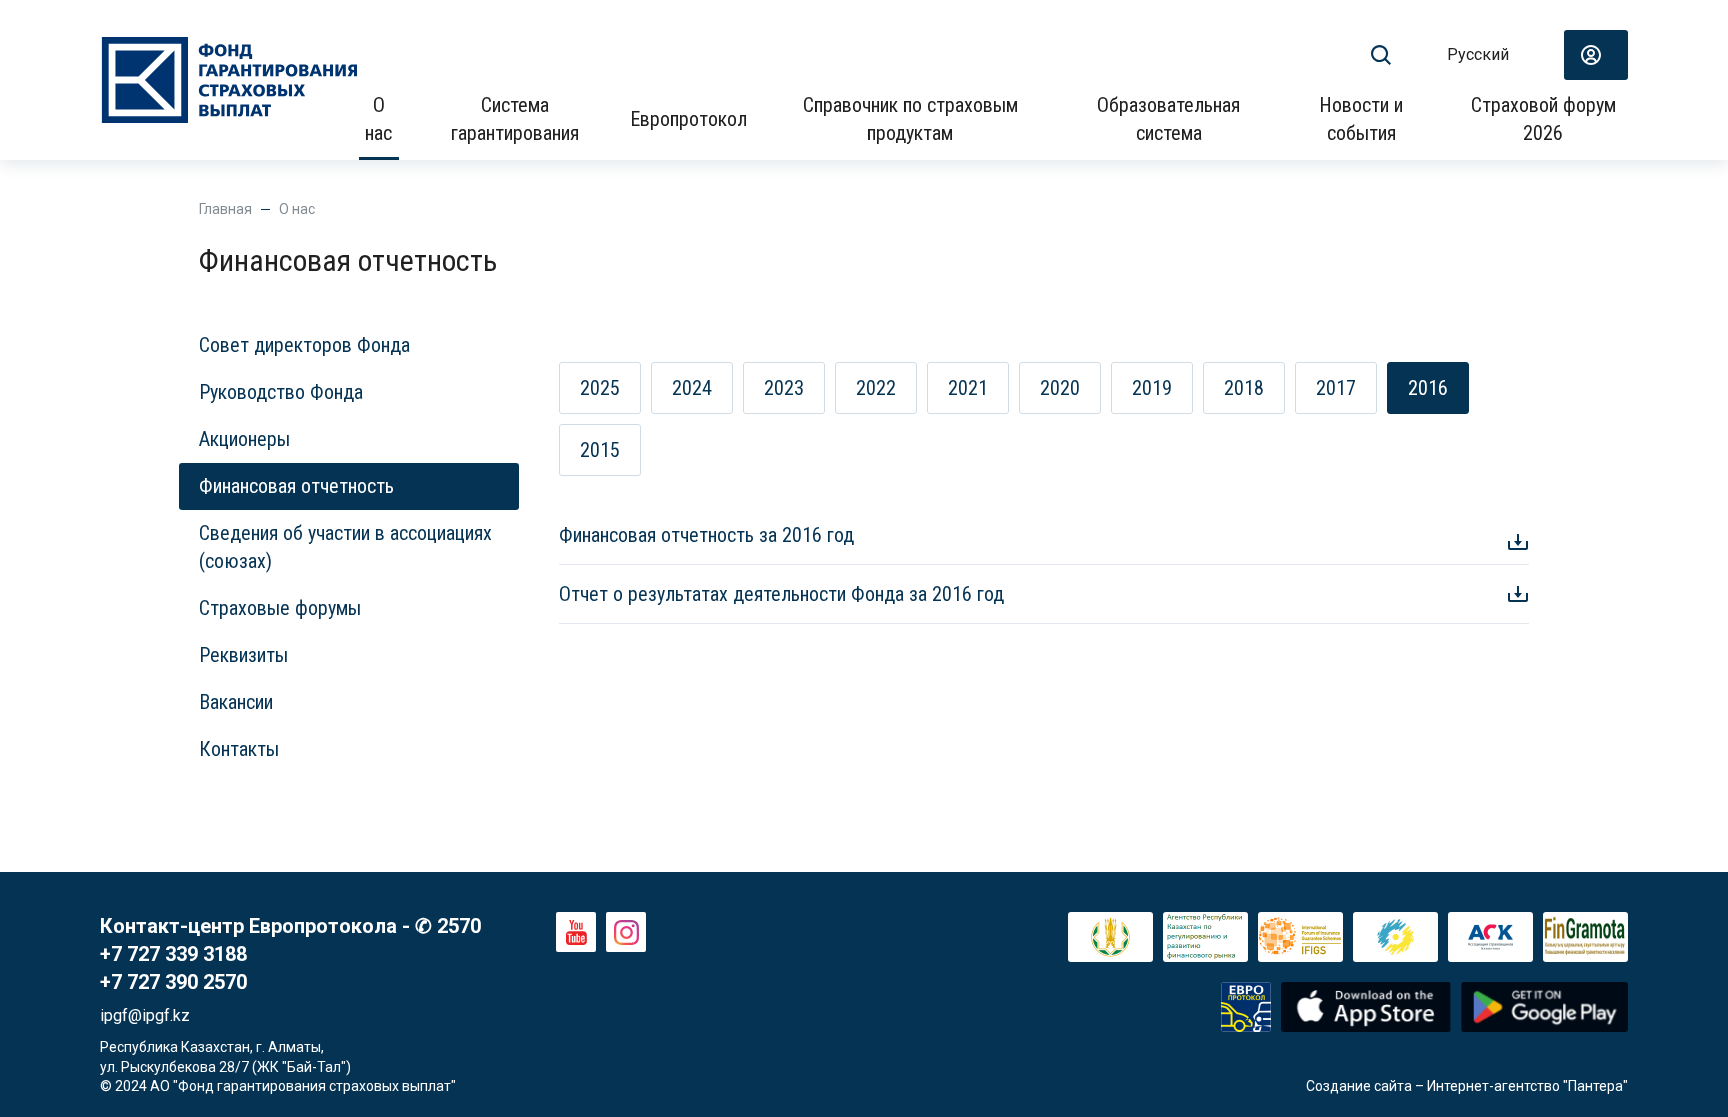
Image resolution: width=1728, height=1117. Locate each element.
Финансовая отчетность (296, 486)
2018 (1244, 388)
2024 (692, 388)
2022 (876, 388)
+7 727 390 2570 (173, 982)
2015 (600, 450)
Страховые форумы (280, 608)
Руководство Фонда (281, 392)
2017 (1336, 388)
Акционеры (244, 439)
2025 (600, 388)
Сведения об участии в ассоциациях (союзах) (345, 547)
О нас (378, 119)
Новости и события (1361, 119)
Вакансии (236, 702)
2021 (968, 388)
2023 (784, 388)
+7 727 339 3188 (173, 954)
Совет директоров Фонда (304, 345)
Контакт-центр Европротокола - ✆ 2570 (290, 926)
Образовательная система (1168, 119)
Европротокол (688, 119)
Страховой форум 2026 (1543, 119)
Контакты (239, 749)
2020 (1060, 388)
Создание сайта (1359, 1086)
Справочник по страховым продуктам (910, 119)
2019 (1152, 388)
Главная (225, 209)
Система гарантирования (515, 119)
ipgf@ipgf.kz (145, 1015)
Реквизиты (243, 655)
